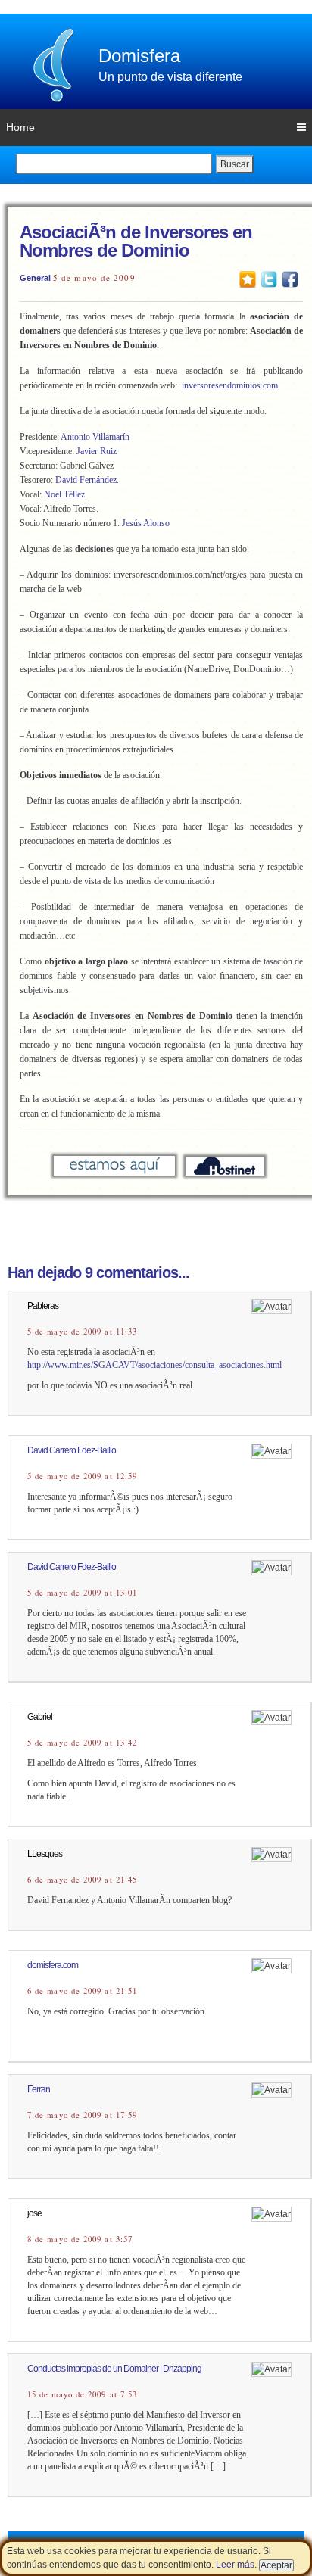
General (35, 278)
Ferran (39, 2089)
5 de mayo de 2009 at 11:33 (82, 1332)
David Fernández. (87, 480)
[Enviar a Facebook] (290, 279)
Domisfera (139, 56)
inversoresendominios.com (230, 385)
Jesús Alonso (146, 523)
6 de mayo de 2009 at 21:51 (82, 1991)
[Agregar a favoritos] (248, 279)
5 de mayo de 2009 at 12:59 (82, 1476)
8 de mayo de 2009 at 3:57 (80, 2239)
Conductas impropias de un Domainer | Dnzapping (114, 2369)
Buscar (235, 164)
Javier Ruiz (97, 451)
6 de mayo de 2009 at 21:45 (82, 1880)
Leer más (235, 2565)
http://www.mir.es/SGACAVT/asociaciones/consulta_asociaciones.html (154, 1365)
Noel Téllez (64, 494)
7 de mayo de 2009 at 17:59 (82, 2115)
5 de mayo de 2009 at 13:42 (82, 1743)
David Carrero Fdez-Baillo (72, 1450)
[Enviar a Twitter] (269, 279)
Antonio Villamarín (95, 437)
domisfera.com (53, 1965)
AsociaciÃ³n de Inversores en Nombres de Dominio (136, 241)
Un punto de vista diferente (170, 77)
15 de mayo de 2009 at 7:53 (82, 2394)
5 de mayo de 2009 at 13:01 (82, 1593)
